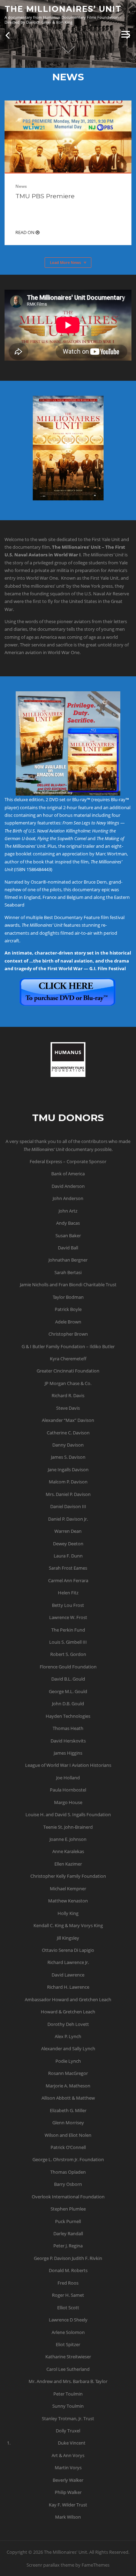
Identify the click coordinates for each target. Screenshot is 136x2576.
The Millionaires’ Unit (63, 9)
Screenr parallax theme (50, 2565)
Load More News (65, 262)
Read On (25, 232)
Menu (125, 34)
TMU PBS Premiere (45, 196)
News (21, 186)
